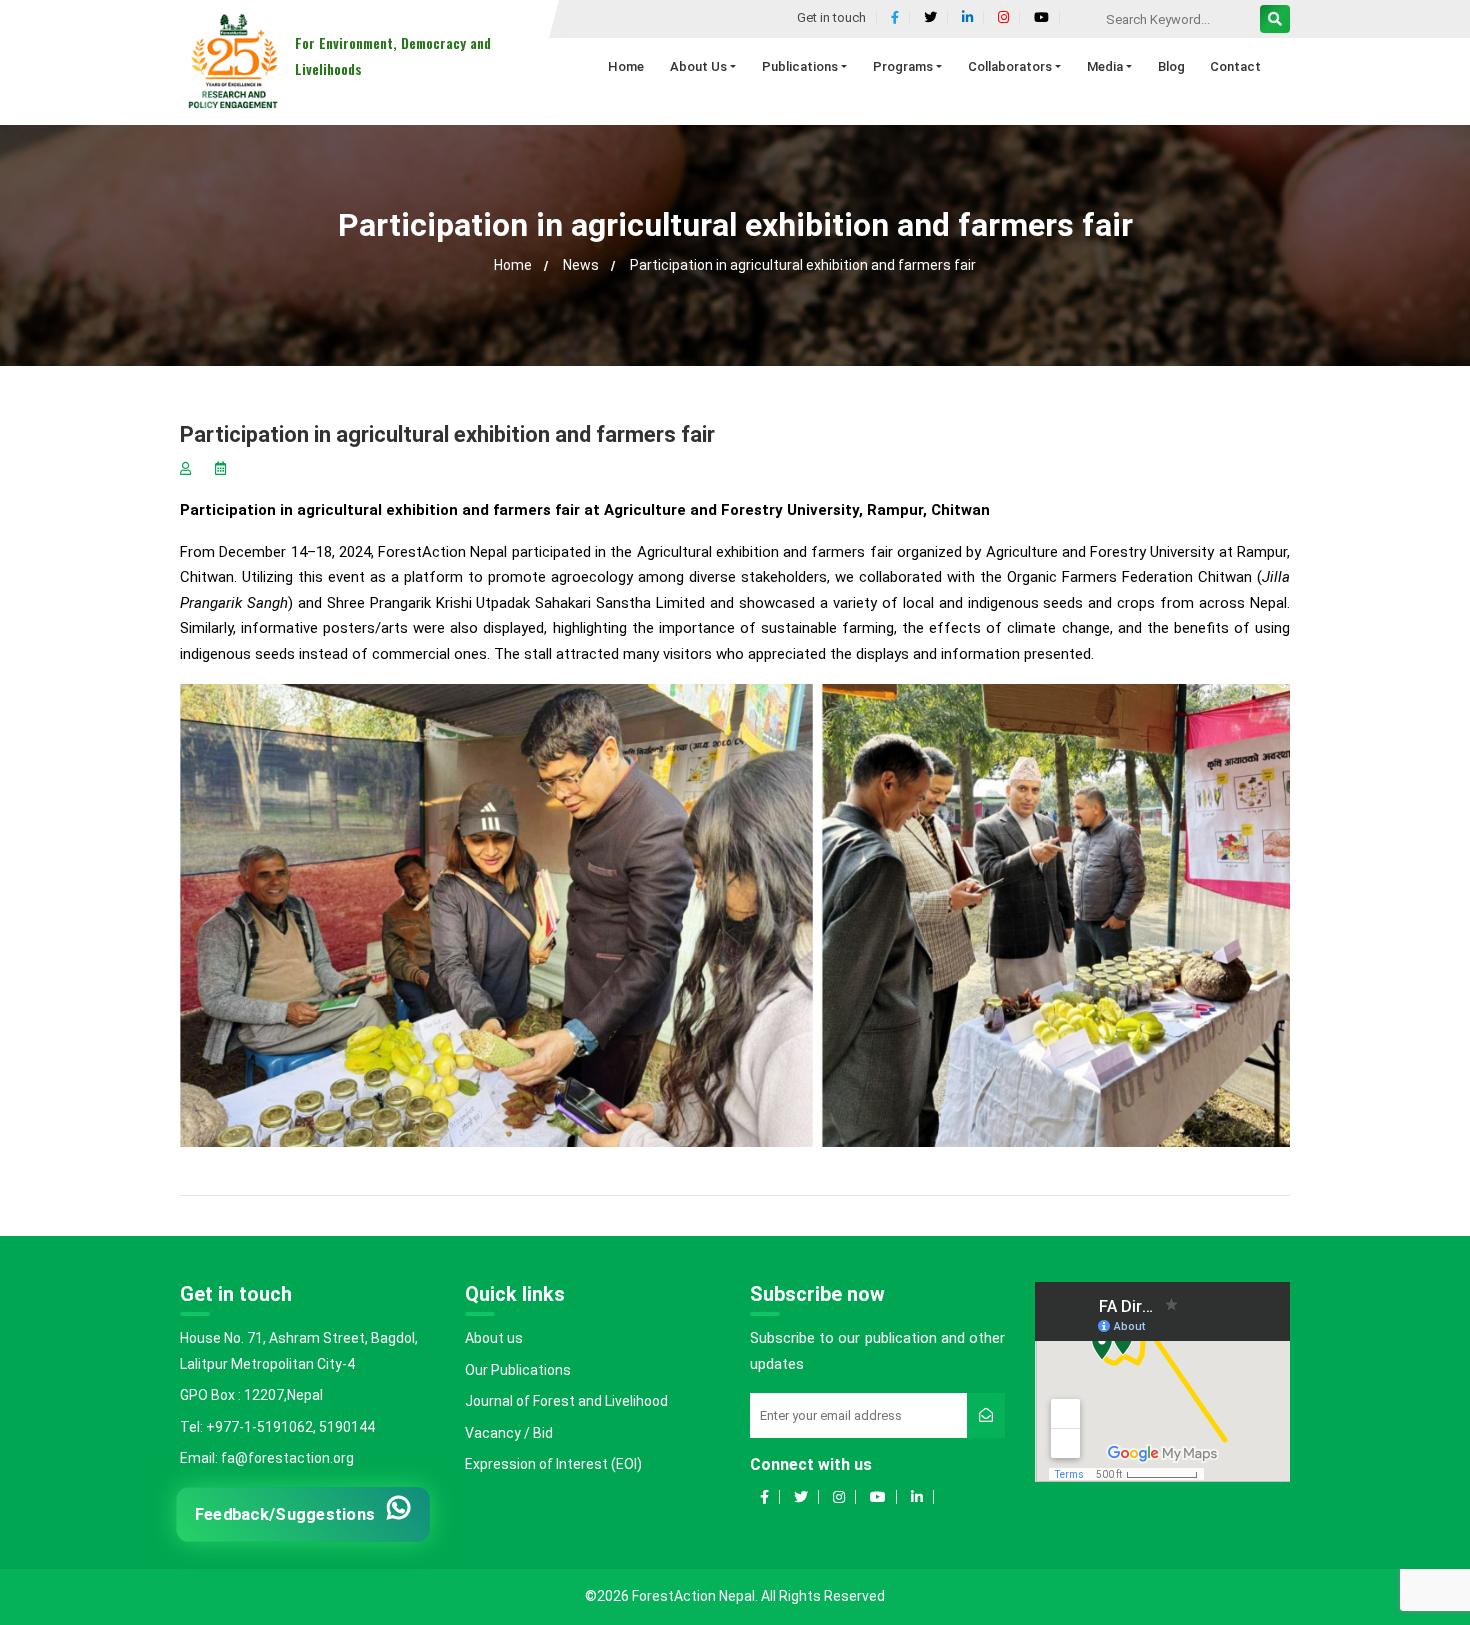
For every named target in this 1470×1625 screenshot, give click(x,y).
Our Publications (518, 1370)
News (581, 265)
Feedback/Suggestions (285, 1513)
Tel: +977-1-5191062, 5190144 (277, 1427)
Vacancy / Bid (509, 1433)
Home (513, 265)
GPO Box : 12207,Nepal (251, 1395)
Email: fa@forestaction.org (267, 1458)
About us (494, 1338)
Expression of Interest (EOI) (553, 1464)
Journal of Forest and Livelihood (566, 1401)
